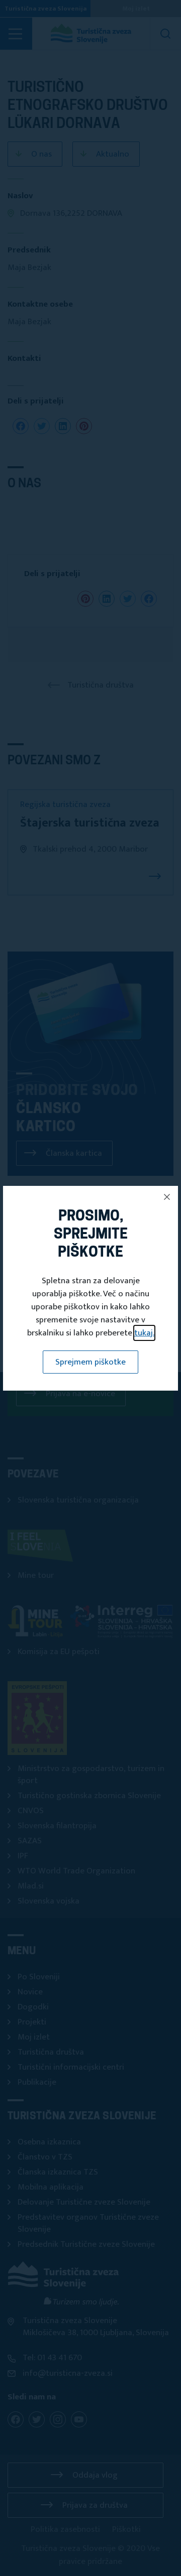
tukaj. (144, 1333)
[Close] (167, 1197)
